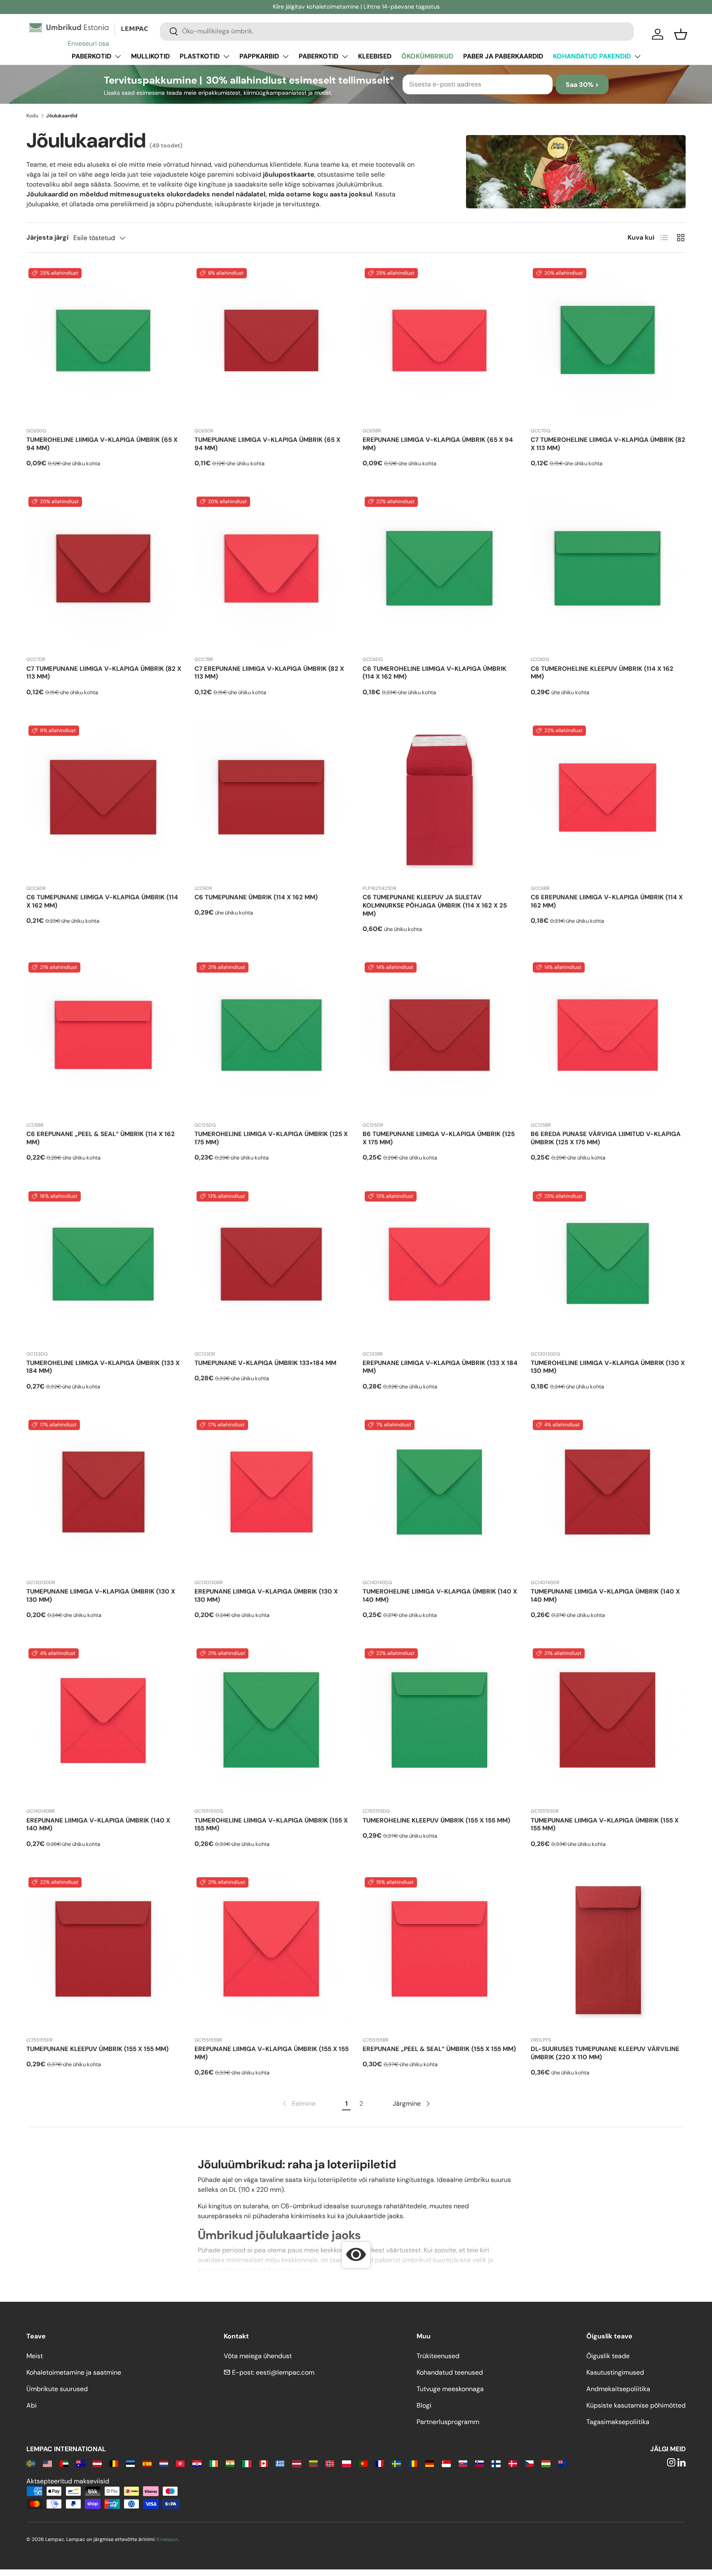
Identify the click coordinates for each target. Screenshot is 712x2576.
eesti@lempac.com (285, 2372)
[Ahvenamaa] (31, 2463)
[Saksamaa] (430, 2463)
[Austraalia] (81, 2463)
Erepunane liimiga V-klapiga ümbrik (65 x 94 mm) (438, 444)
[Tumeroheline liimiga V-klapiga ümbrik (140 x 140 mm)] (440, 1495)
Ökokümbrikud (427, 56)
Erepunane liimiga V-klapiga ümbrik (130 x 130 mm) (266, 1596)
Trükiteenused (438, 2356)
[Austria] (97, 2463)
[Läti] (296, 2463)
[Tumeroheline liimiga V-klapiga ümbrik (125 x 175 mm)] (272, 1038)
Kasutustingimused (615, 2372)
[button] (681, 34)
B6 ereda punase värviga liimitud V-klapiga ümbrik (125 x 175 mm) (606, 1138)
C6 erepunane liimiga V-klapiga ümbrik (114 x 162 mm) (607, 901)
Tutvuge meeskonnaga (450, 2389)
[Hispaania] (147, 2463)
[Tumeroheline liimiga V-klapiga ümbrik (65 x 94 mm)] (104, 343)
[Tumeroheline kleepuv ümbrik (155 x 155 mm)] (440, 1724)
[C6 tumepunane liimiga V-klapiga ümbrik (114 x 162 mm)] (104, 801)
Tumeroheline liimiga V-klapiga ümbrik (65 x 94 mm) (102, 444)
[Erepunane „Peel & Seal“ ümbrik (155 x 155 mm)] (440, 1953)
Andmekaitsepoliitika (618, 2389)
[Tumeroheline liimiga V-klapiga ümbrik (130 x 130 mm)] (608, 1267)
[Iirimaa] (214, 2463)
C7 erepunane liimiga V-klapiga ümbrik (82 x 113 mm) (269, 673)
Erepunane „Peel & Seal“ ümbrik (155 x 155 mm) (439, 2049)
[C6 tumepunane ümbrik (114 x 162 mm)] (272, 801)
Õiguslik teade (608, 2356)
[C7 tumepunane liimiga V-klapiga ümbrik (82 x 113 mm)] (104, 572)
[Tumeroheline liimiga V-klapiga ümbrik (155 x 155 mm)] (272, 1724)
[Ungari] (546, 2463)
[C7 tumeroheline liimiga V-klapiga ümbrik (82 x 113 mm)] (608, 343)
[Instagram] (671, 2463)
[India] (230, 2463)
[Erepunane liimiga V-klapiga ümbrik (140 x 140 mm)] (104, 1724)
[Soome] (496, 2463)
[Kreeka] (280, 2463)
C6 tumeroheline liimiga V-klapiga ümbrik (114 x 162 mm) (434, 673)
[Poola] (346, 2463)
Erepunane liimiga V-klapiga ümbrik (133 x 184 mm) (440, 1367)
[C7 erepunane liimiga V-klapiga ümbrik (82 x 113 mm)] (272, 572)
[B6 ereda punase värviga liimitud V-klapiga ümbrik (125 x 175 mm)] (608, 1038)
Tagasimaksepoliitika (618, 2422)
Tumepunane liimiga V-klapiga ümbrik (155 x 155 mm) (605, 1825)
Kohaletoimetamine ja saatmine (74, 2372)
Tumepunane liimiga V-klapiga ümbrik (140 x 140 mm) (605, 1596)
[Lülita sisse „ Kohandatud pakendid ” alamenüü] (637, 56)
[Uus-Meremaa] (563, 2463)
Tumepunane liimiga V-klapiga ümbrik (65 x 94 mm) (267, 444)
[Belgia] (114, 2463)
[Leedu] (313, 2463)
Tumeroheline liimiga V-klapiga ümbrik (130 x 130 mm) (608, 1367)
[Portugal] (363, 2463)
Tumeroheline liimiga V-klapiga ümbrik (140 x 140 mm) (440, 1596)
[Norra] (330, 2463)
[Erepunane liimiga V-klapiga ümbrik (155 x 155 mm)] (272, 1953)
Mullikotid (150, 56)
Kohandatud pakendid (592, 56)
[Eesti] (130, 2463)
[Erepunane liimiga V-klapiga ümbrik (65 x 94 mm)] (440, 343)
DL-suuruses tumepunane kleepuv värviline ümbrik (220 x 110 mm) (605, 2053)
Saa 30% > (582, 85)
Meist (35, 2356)
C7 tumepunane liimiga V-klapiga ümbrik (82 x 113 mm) (104, 673)
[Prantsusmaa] (380, 2463)
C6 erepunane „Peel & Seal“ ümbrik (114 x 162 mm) (101, 1138)
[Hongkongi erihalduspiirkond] (180, 2463)
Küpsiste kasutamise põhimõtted (636, 2405)
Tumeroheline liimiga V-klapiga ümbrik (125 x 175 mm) (271, 1138)
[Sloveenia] (479, 2463)
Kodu (32, 116)
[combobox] (397, 31)
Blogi (424, 2405)
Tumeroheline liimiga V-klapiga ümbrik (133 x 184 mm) (103, 1367)
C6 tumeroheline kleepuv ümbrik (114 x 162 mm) (602, 673)
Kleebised (375, 56)
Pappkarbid (259, 56)
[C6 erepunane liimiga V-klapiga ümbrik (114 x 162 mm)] (608, 801)
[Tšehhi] (529, 2463)
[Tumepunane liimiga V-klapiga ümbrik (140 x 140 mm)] (608, 1495)
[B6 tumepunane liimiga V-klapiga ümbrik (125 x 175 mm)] (440, 1038)
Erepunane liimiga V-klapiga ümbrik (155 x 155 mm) (272, 2053)
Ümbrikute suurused (57, 2389)
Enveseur (167, 2539)
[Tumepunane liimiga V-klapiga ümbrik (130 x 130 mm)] (104, 1495)
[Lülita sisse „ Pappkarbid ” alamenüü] (286, 56)
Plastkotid (200, 56)
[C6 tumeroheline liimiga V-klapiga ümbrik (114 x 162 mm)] (440, 572)
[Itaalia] (247, 2463)
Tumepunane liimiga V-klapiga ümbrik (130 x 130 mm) (101, 1596)
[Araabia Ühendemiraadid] (64, 2463)
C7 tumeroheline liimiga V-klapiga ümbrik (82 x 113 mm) (608, 444)
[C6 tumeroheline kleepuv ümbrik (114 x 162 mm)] (608, 572)
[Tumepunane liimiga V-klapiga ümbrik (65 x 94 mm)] (272, 343)
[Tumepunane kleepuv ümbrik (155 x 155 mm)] (104, 1953)
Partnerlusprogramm (448, 2422)
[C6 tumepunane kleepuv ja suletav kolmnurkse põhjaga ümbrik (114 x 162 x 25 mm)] (440, 801)
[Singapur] (446, 2463)
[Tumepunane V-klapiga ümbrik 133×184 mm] (272, 1267)
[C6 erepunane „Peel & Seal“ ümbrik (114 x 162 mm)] (104, 1038)
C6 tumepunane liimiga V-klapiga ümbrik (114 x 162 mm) (102, 901)
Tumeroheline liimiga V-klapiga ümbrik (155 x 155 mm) (271, 1825)
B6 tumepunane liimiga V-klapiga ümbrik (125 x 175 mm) (439, 1138)
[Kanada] (263, 2463)
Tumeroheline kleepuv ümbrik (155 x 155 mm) (436, 1820)
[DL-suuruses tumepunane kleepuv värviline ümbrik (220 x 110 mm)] (608, 1953)
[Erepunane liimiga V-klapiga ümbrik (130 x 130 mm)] (272, 1495)
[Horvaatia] (197, 2463)
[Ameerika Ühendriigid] (47, 2463)
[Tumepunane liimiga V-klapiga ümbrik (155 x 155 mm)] (608, 1724)
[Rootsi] (396, 2463)
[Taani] (513, 2463)
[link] (298, 2104)
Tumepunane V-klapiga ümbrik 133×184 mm (265, 1363)
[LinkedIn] (682, 2463)
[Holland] (164, 2463)
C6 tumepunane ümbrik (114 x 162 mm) (256, 897)
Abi (32, 2405)
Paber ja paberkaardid (503, 56)
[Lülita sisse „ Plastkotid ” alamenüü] (226, 56)
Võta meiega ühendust (258, 2356)
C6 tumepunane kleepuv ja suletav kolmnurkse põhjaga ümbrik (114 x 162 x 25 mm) (435, 905)
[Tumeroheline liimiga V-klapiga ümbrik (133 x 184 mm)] (104, 1267)
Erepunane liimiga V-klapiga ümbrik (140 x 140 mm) (98, 1825)
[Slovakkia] (463, 2463)
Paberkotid (91, 56)
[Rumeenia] (413, 2463)
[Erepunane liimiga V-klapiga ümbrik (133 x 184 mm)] (440, 1267)
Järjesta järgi (47, 237)
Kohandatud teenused (450, 2372)
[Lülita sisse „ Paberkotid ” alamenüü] (118, 56)
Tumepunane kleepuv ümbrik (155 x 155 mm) (97, 2049)
